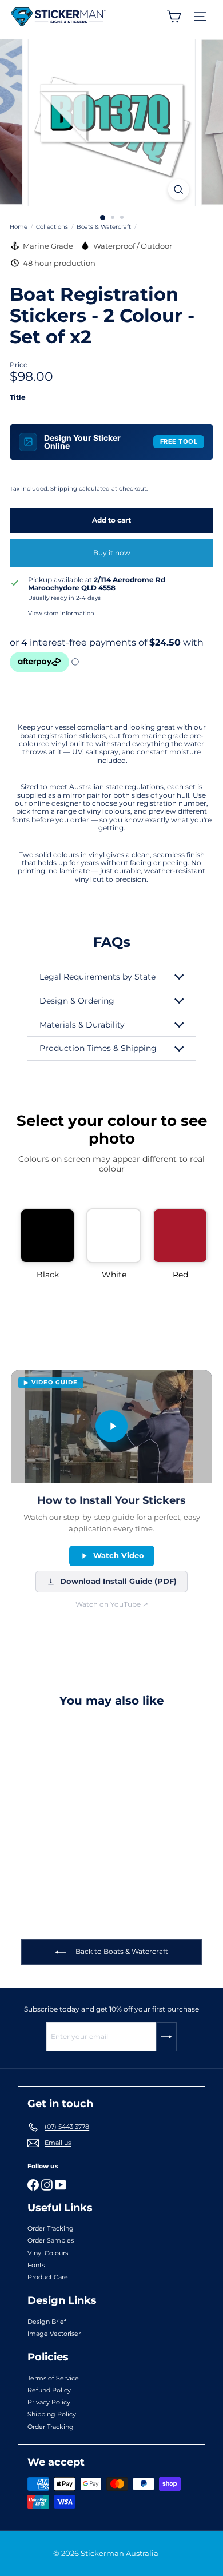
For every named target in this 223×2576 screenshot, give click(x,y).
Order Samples (51, 2240)
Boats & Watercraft (104, 227)
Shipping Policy (52, 2414)
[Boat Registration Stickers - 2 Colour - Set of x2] (81, 1805)
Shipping (64, 489)
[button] (47, 1244)
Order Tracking (51, 2228)
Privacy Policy (49, 2402)
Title (18, 397)
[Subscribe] (166, 2037)
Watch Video (119, 1555)
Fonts (36, 2265)
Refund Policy (49, 2390)
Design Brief (47, 2322)
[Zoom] (178, 190)
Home (19, 227)
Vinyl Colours (48, 2253)
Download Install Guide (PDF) (118, 1581)
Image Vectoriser (54, 2334)
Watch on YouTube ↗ (112, 1604)
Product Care (48, 2277)
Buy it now (112, 553)
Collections (52, 227)
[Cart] (174, 17)
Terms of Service (53, 2378)
